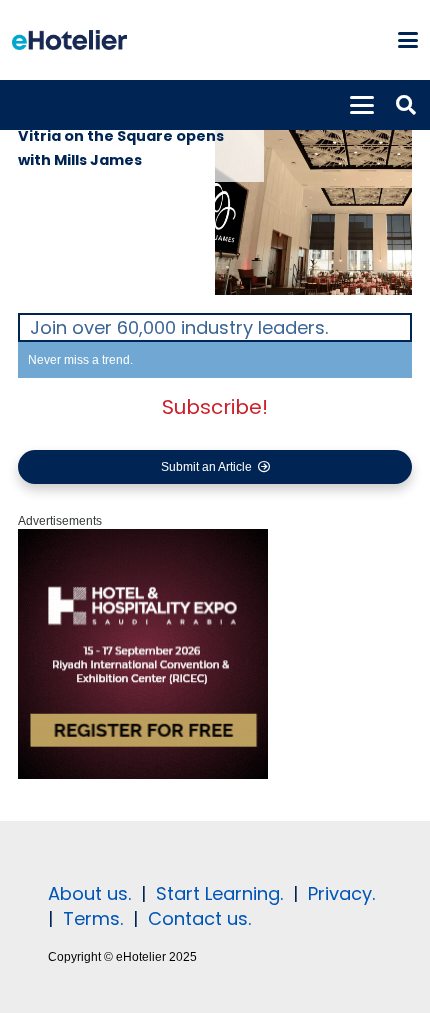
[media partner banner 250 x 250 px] (143, 775)
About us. (89, 893)
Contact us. (199, 918)
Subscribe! (215, 407)
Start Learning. (217, 893)
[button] (407, 40)
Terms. (93, 918)
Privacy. (341, 893)
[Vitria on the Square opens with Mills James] (313, 196)
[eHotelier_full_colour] (69, 40)
